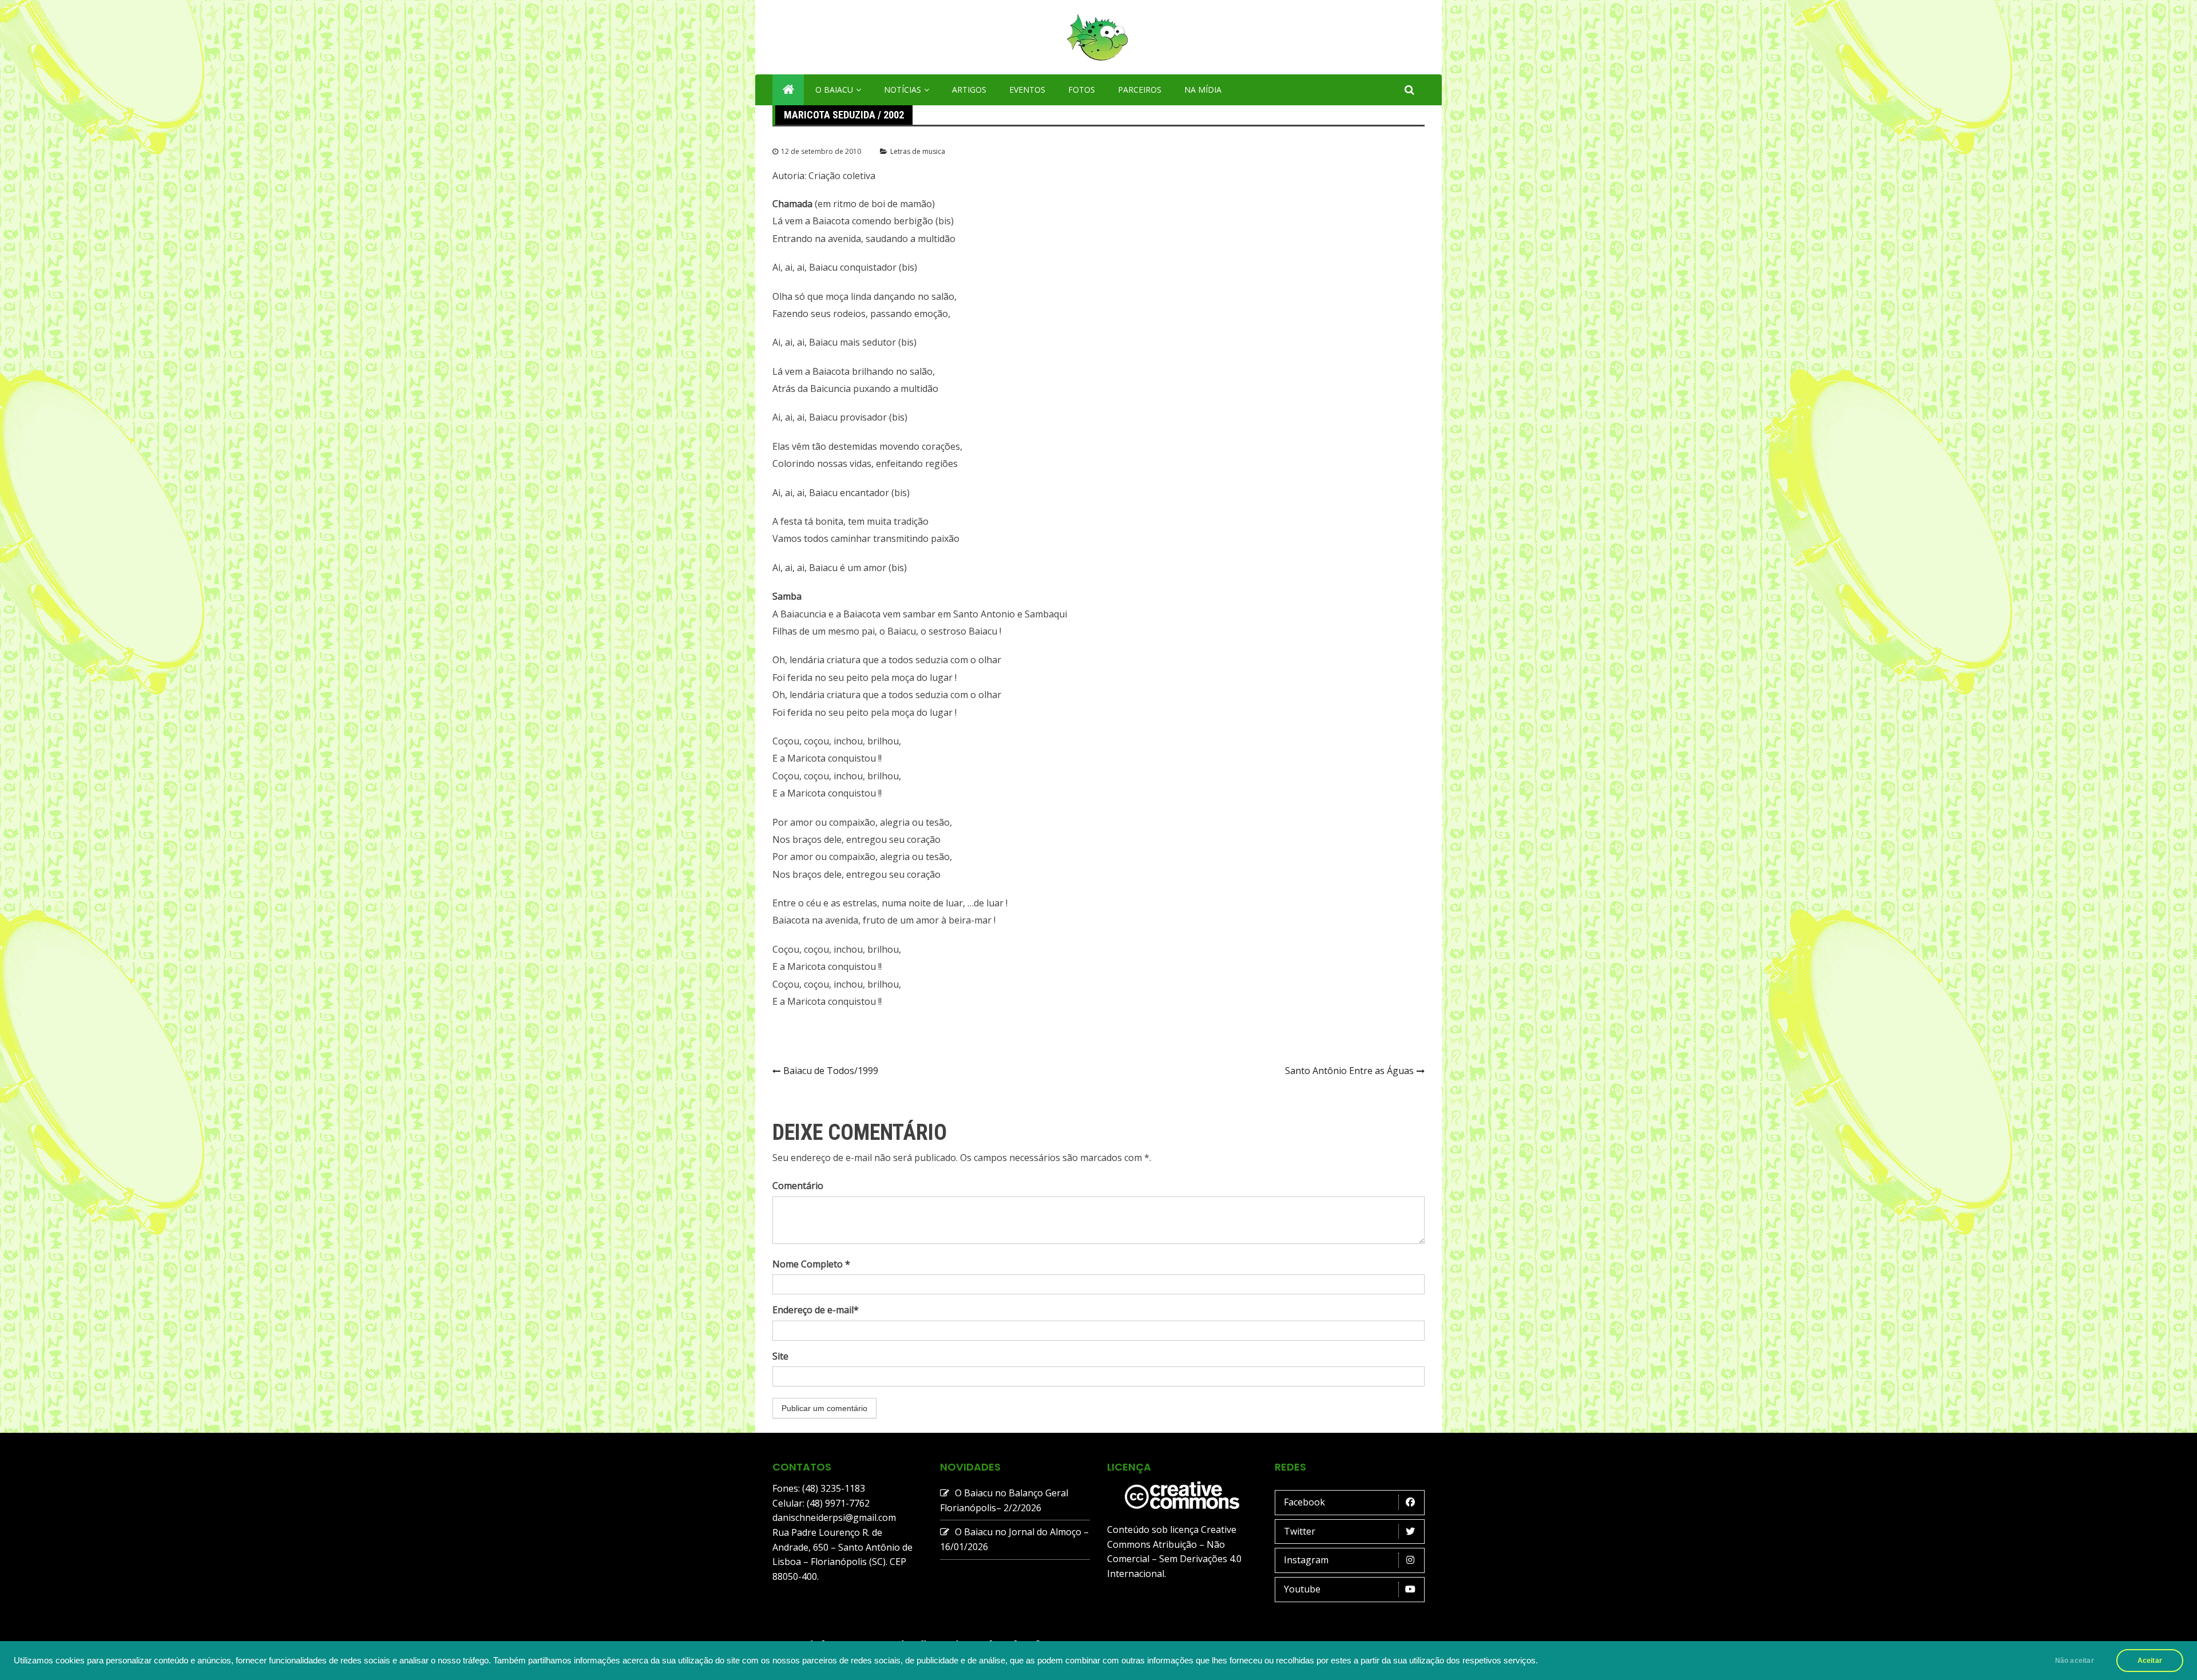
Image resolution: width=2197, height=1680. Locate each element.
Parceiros (1140, 90)
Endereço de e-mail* (816, 1310)
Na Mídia (1203, 90)
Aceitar (2150, 1661)
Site (780, 1356)
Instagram (1306, 1560)
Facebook (1304, 1502)
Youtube (1302, 1589)
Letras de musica (918, 151)
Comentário (798, 1186)
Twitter (1300, 1531)
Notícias (903, 90)
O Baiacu (834, 90)
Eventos (1027, 90)
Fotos (1082, 90)
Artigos (969, 90)
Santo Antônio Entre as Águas (1349, 1071)
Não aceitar (2075, 1661)
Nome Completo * (811, 1264)
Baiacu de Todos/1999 (831, 1071)
